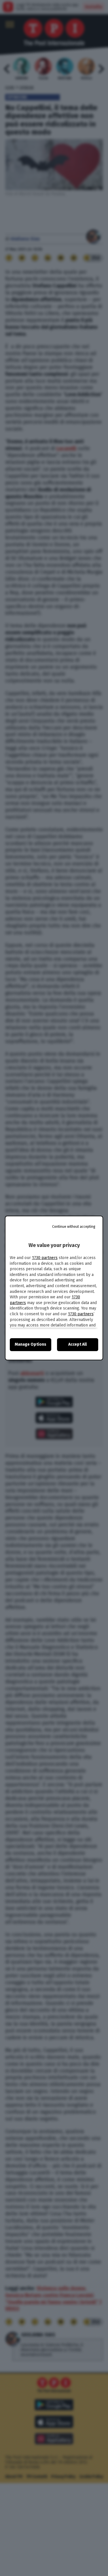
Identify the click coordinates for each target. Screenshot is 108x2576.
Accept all (77, 1344)
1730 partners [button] (45, 1258)
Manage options (31, 1344)
